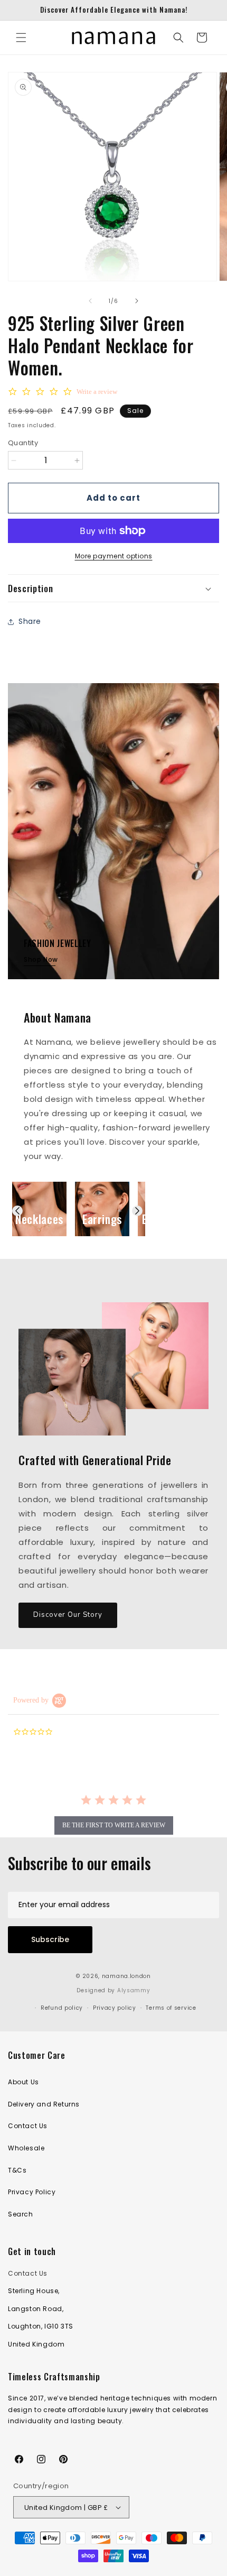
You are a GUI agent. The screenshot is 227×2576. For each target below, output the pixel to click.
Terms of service (171, 2008)
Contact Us (28, 2126)
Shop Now (41, 959)
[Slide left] (90, 301)
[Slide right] (137, 301)
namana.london (126, 1976)
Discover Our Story (68, 1615)
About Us (23, 2082)
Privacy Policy (32, 2192)
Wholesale (26, 2148)
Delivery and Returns (44, 2104)
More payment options (114, 556)
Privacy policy (115, 2008)
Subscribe (50, 1939)
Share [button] (30, 621)
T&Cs (17, 2170)
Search (21, 2214)
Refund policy (62, 2008)
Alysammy (134, 1990)
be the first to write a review (114, 1825)
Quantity (23, 443)
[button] (21, 38)
